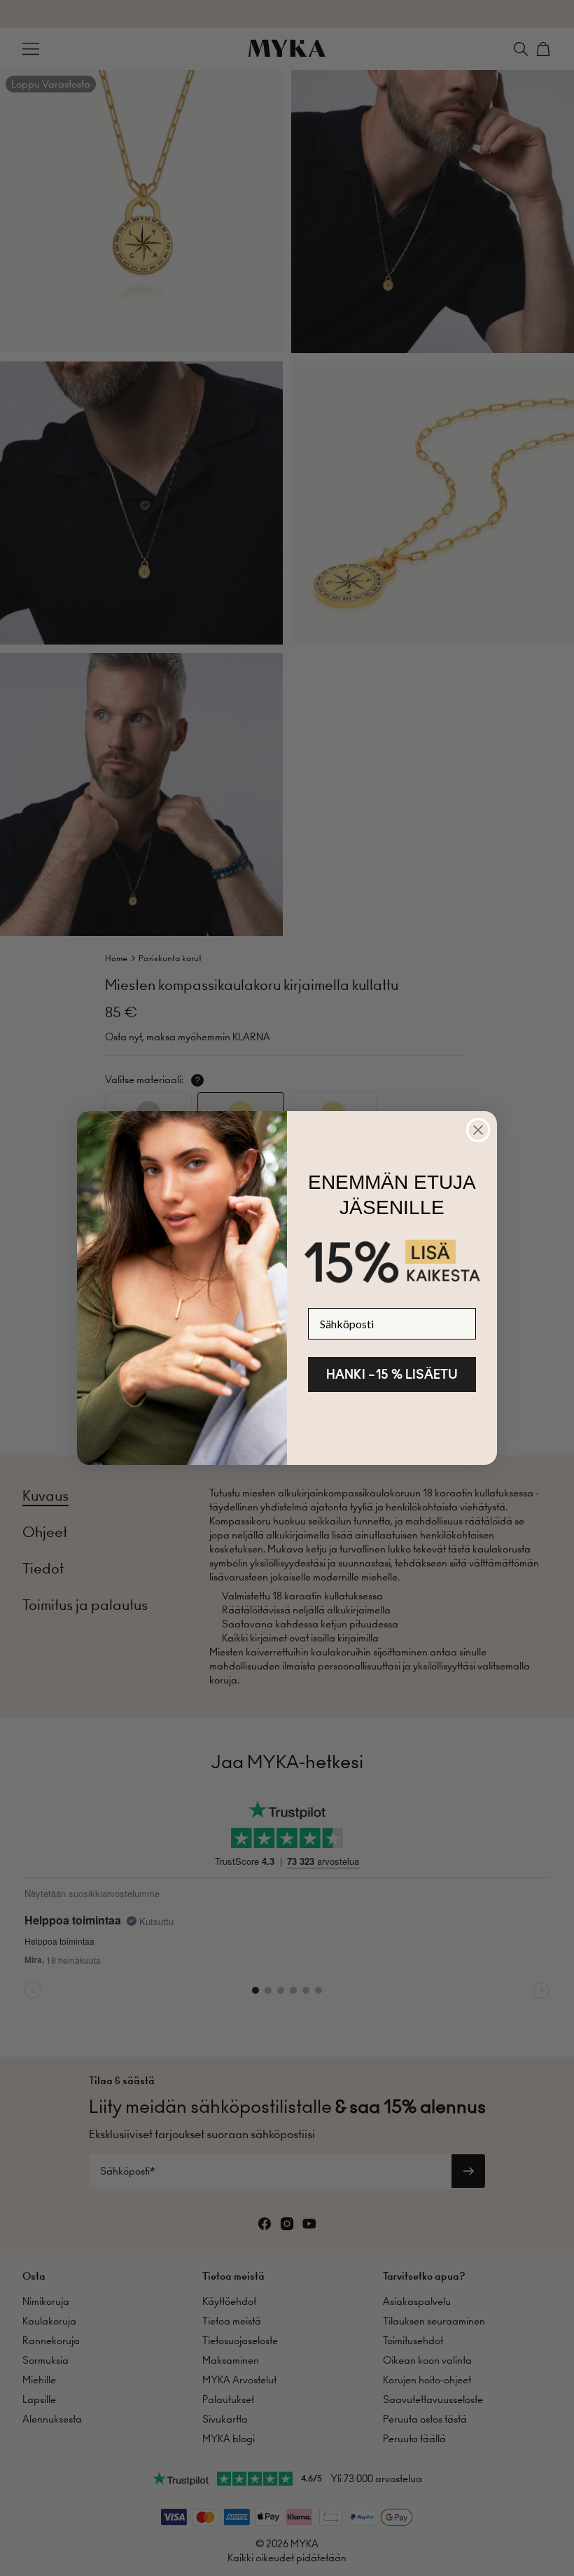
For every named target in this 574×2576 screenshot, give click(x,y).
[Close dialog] (478, 1130)
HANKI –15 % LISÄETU (392, 1374)
